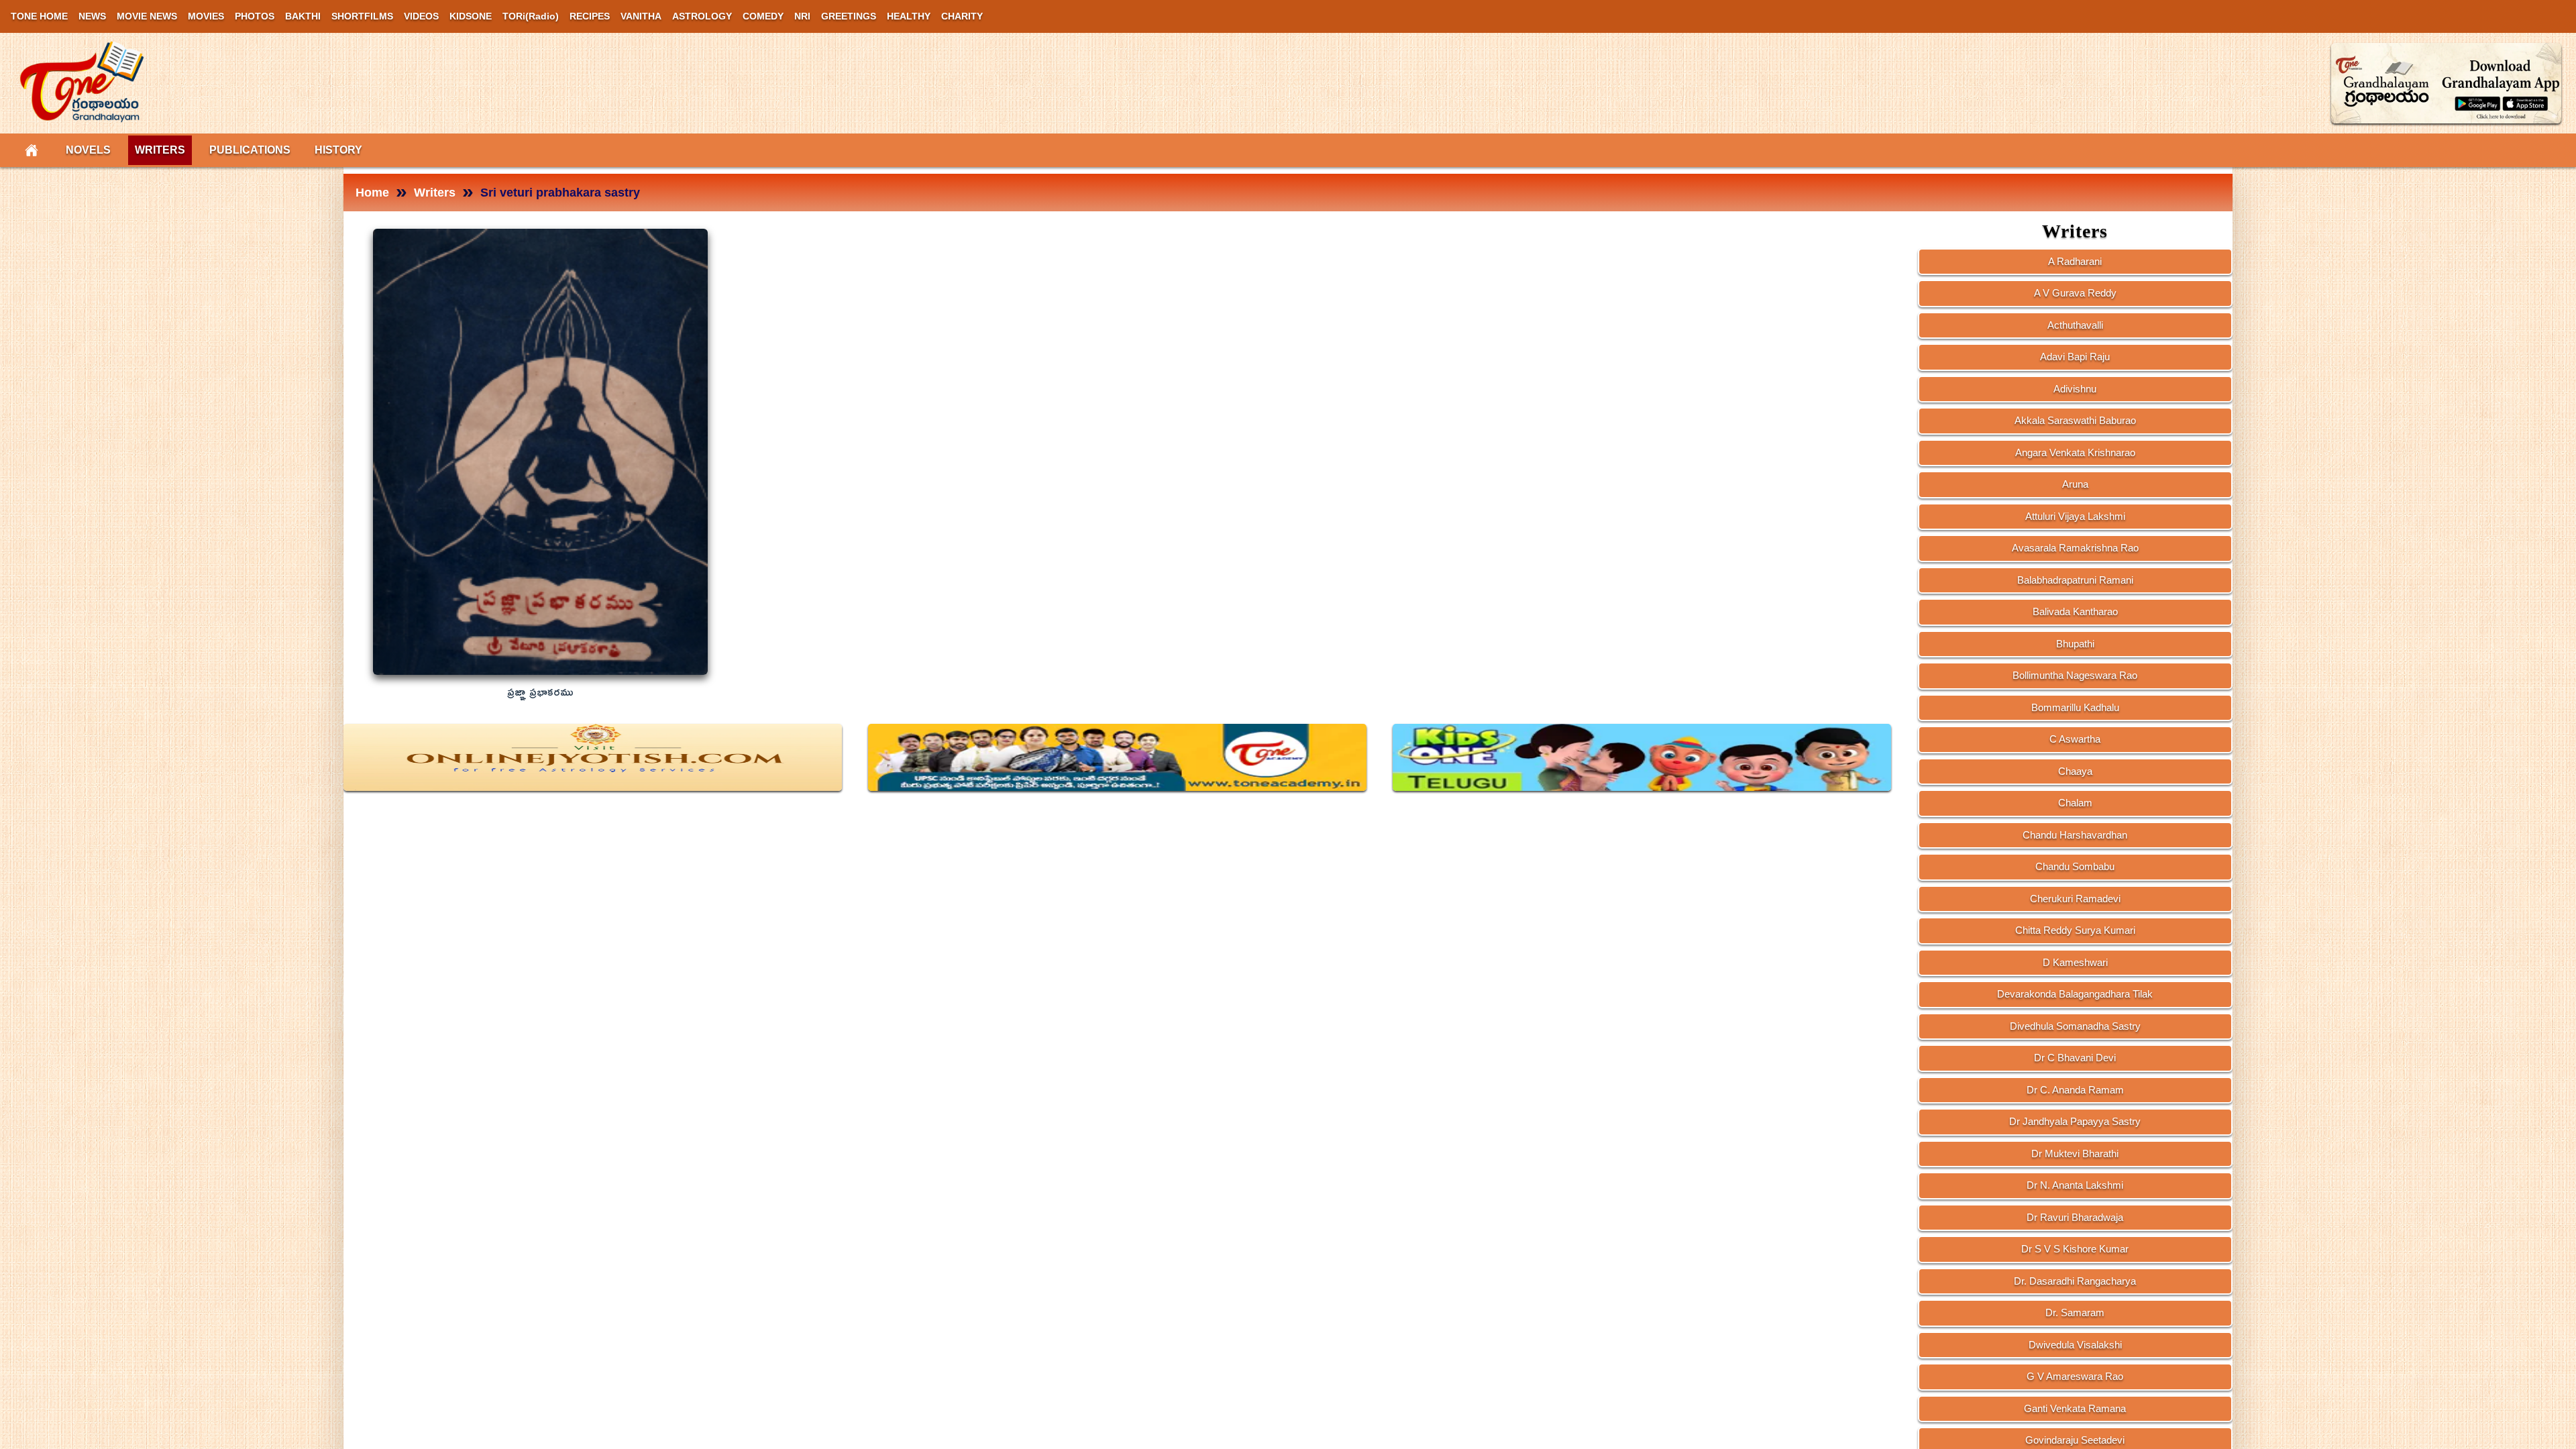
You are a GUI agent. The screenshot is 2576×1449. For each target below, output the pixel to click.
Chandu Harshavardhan (2075, 835)
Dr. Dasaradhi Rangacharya (2075, 1281)
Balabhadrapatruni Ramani (2075, 580)
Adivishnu (2075, 389)
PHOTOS (255, 16)
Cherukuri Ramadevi (2075, 899)
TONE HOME (39, 16)
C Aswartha (2075, 739)
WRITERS (160, 150)
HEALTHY (909, 16)
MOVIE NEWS (147, 16)
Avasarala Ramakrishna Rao (2075, 548)
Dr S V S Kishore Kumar (2075, 1249)
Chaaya (2075, 771)
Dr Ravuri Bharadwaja (2075, 1217)
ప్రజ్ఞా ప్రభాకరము (540, 693)
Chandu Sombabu (2075, 866)
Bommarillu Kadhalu (2075, 707)
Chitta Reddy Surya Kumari (2075, 930)
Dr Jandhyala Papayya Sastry (2075, 1121)
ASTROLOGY (702, 16)
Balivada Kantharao (2075, 611)
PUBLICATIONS (250, 150)
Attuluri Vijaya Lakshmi (2075, 516)
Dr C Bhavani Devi (2075, 1058)
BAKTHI (303, 16)
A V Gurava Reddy (2075, 293)
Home (372, 193)
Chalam (2075, 803)
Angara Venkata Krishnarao (2075, 452)
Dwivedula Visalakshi (2075, 1345)
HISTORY (338, 150)
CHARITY (962, 16)
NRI (802, 16)
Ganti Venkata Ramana (2075, 1408)
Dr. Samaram (2075, 1312)
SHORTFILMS (362, 16)
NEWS (92, 16)
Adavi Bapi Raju (2075, 357)
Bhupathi (2075, 644)
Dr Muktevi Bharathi (2075, 1153)
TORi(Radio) (531, 16)
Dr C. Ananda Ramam (2075, 1090)
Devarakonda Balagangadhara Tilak (2075, 994)
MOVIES (206, 16)
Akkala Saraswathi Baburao (2075, 420)
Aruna (2075, 484)
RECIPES (590, 16)
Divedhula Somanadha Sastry (2075, 1026)
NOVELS (88, 150)
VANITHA (641, 16)
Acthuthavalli (2075, 325)
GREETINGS (849, 16)
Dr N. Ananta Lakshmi (2075, 1185)
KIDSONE (471, 16)
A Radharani (2075, 261)
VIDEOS (421, 16)
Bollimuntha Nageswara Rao (2075, 675)
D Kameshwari (2075, 962)
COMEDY (763, 16)
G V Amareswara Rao (2075, 1376)
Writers (435, 193)
